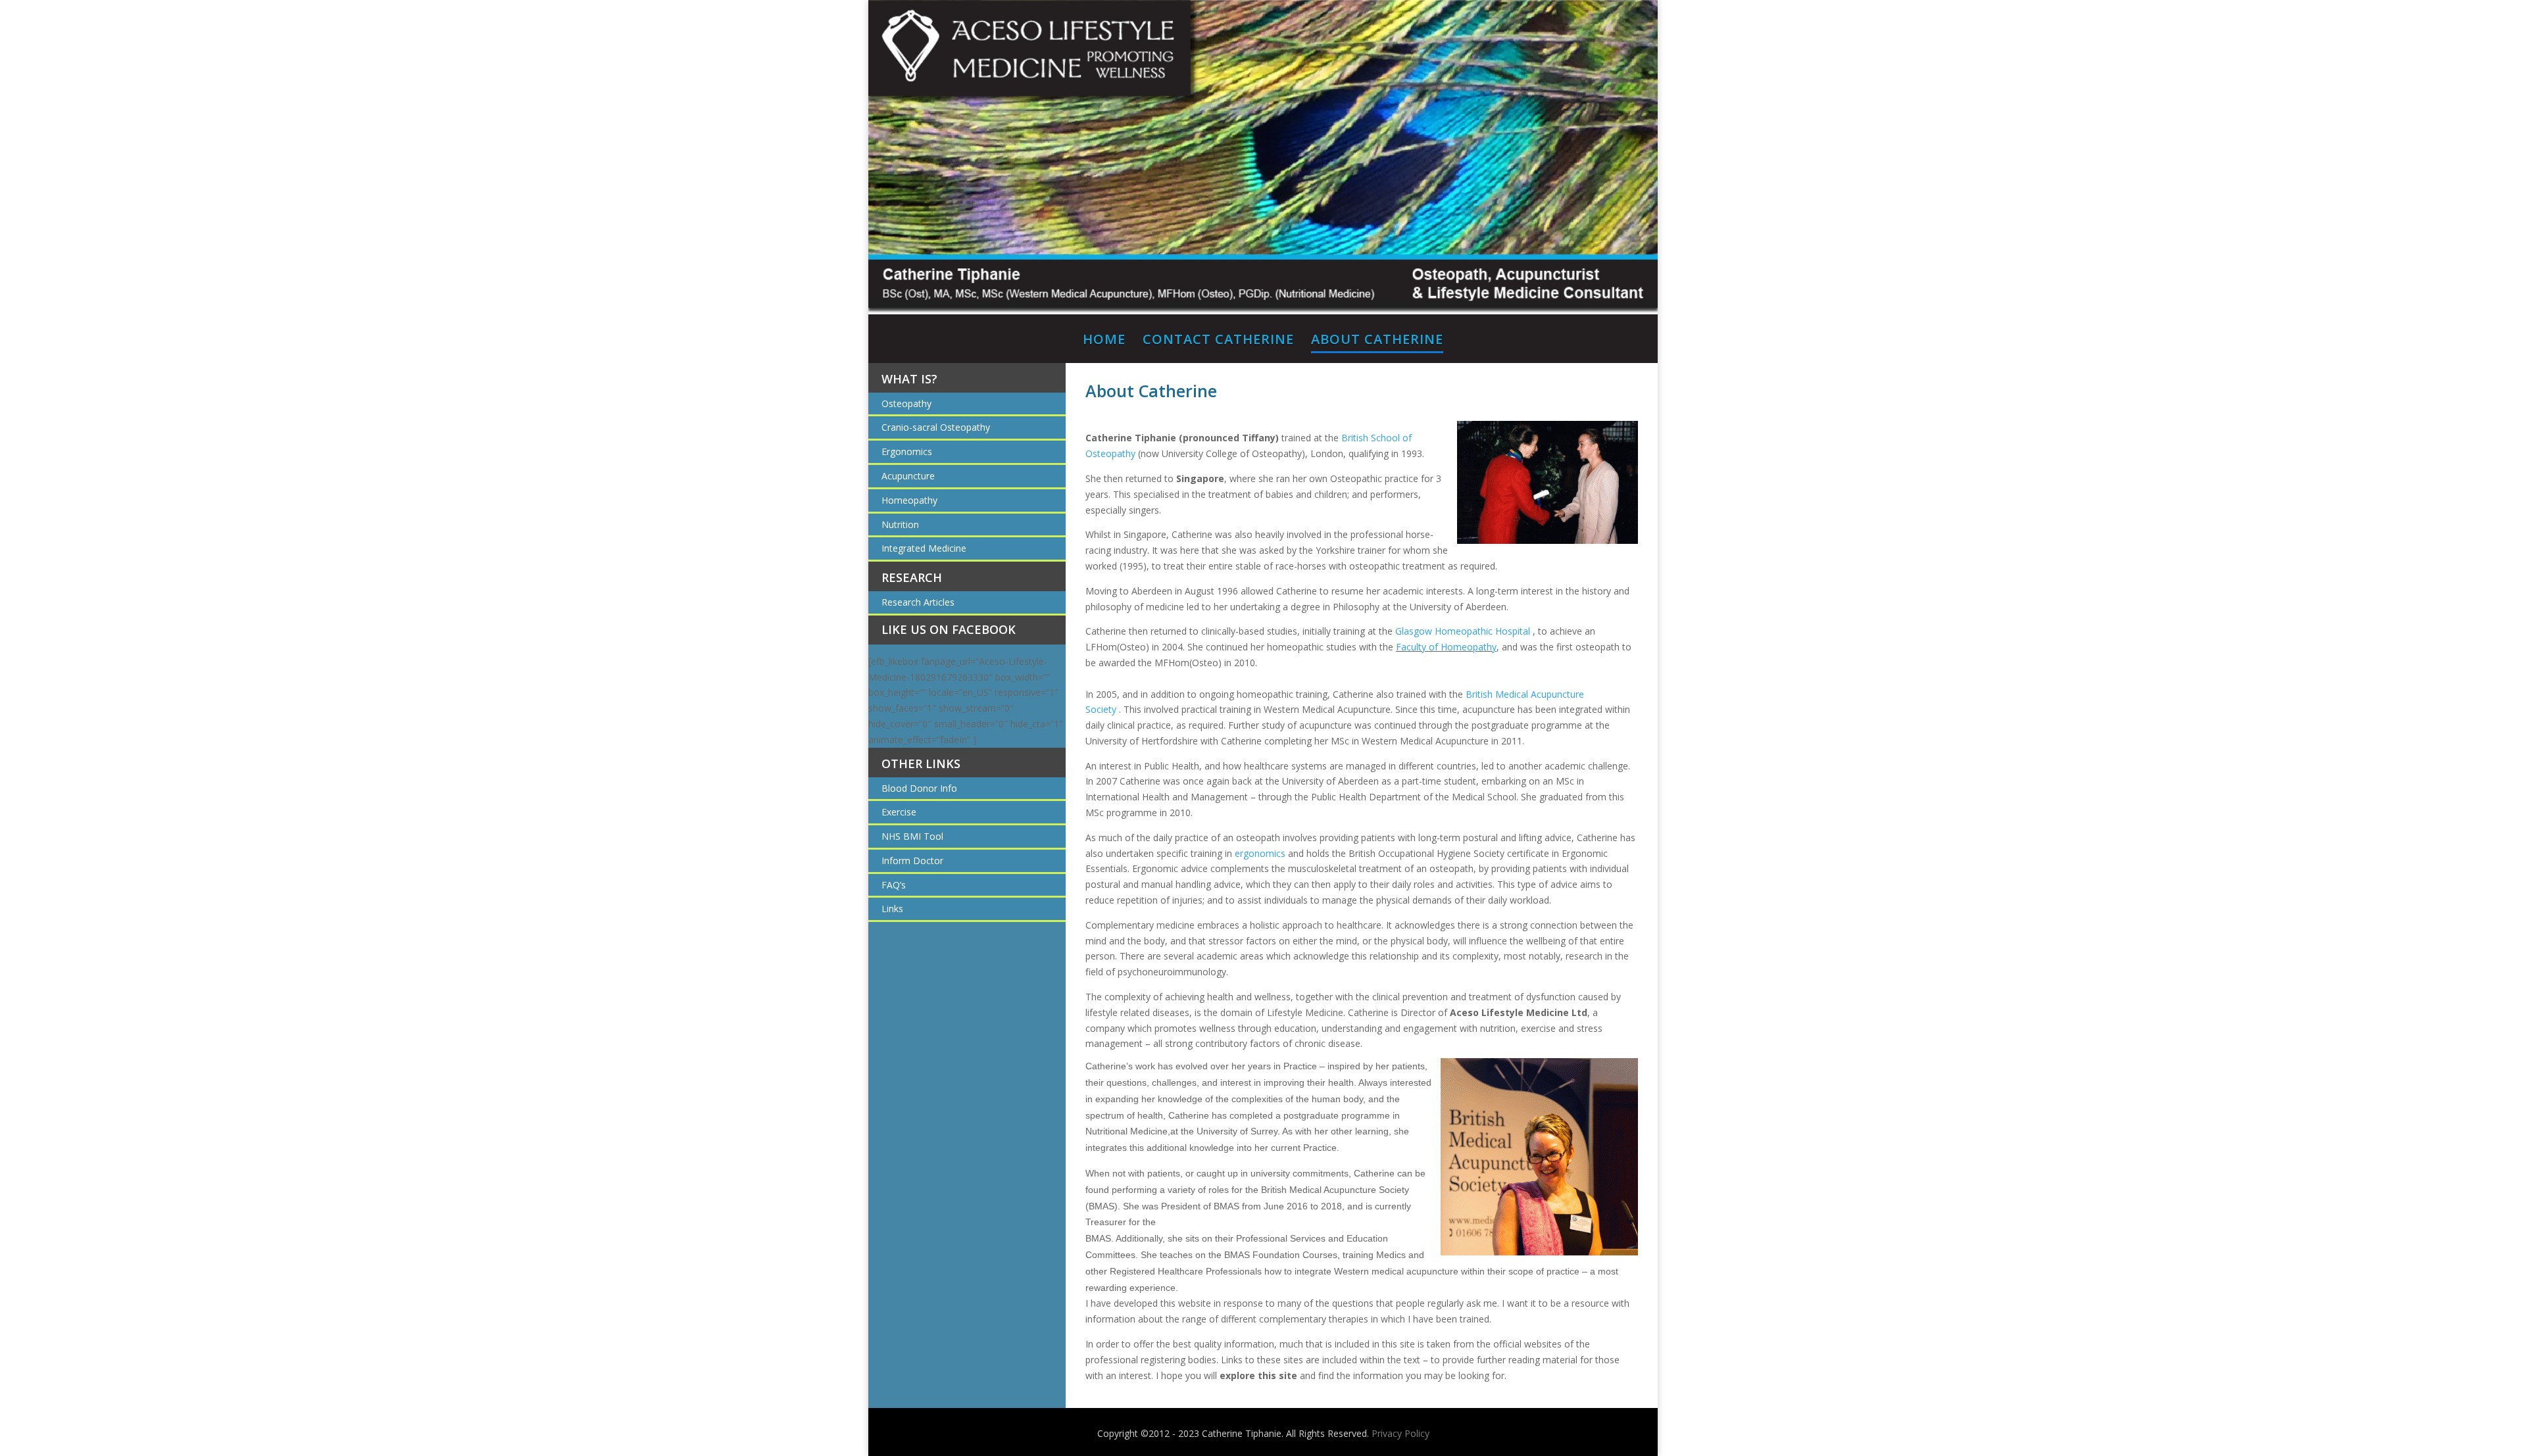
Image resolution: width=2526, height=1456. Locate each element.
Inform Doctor (912, 861)
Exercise (899, 812)
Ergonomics (907, 451)
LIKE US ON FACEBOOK (949, 629)
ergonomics (1260, 853)
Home (1104, 341)
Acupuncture (908, 476)
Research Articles (918, 602)
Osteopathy (906, 403)
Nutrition (900, 524)
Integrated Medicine (924, 548)
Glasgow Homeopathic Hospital (1464, 631)
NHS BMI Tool (912, 836)
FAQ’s (894, 885)
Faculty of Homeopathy (1446, 647)
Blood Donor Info (919, 788)
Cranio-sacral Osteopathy (936, 427)
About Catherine (1377, 341)
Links (892, 909)
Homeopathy (909, 500)
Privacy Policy (1400, 1433)
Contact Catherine (1218, 341)
